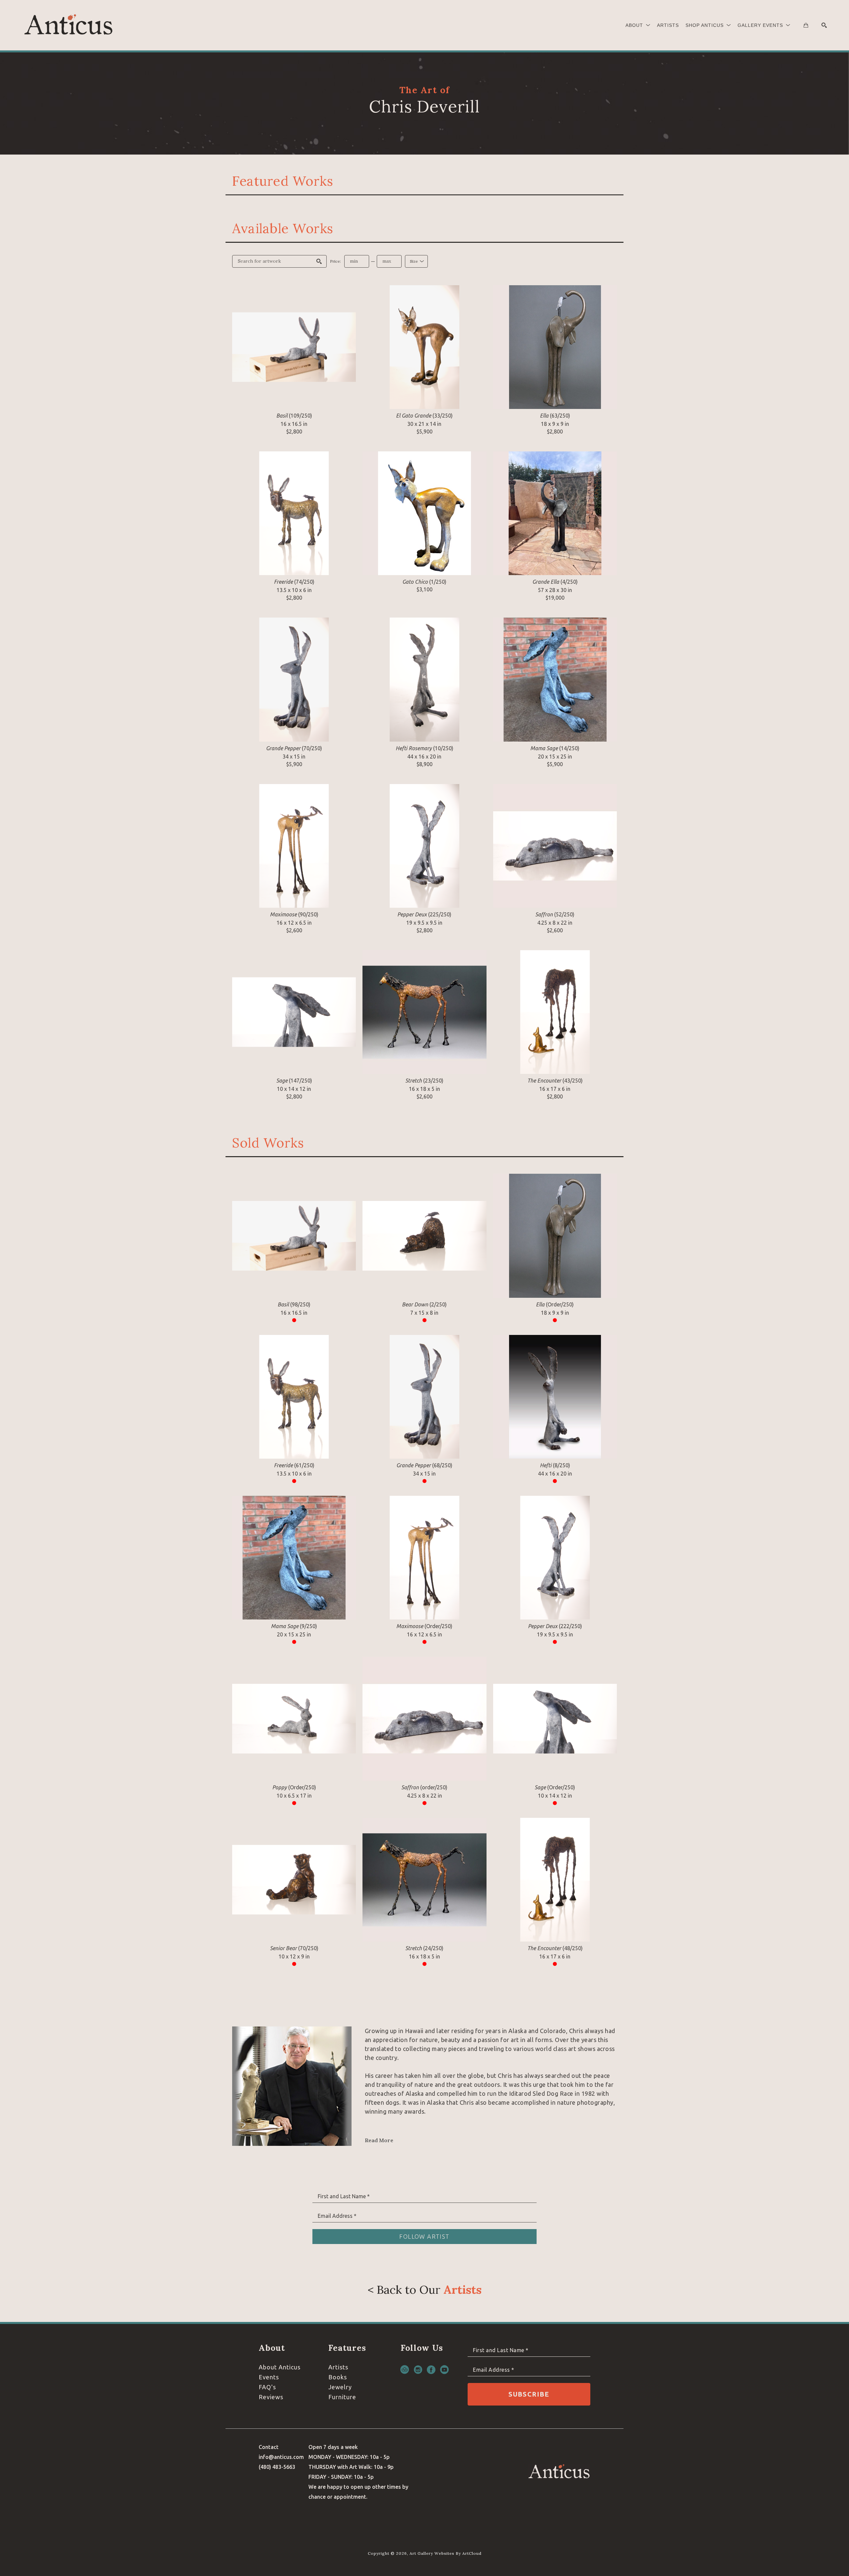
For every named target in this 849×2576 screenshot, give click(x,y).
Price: (335, 261)
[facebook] (431, 2370)
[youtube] (444, 2370)
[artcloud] (405, 2370)
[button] (638, 25)
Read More (379, 2140)
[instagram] (418, 2370)
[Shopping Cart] (806, 25)
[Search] (824, 25)
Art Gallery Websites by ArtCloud (446, 2553)
